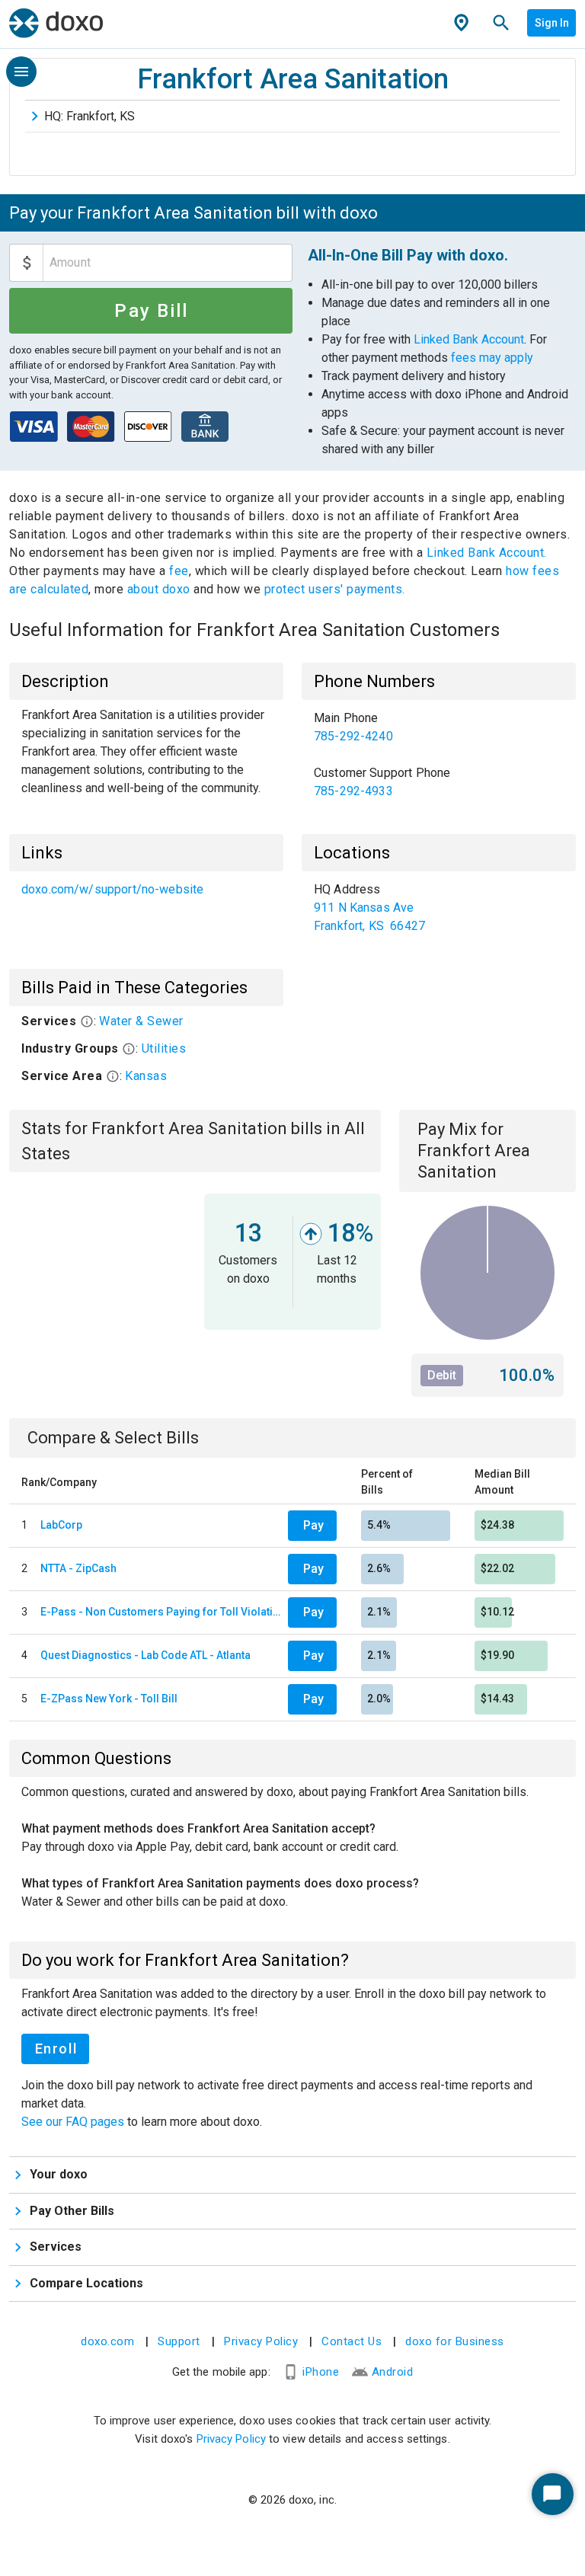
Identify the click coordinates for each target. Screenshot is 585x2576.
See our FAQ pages (74, 2122)
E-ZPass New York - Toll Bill (109, 1699)
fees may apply (492, 358)
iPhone (321, 2372)
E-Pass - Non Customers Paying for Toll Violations (161, 1612)
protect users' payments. (335, 589)
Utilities (164, 1048)
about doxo (158, 589)
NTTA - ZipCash (78, 1568)
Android (393, 2372)
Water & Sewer (141, 1021)
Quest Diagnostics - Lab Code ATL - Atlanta (145, 1655)
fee (179, 571)
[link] (439, 727)
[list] (439, 755)
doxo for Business (455, 2341)
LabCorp (61, 1525)
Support (179, 2341)
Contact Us (352, 2341)
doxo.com (107, 2341)
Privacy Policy (261, 2341)
